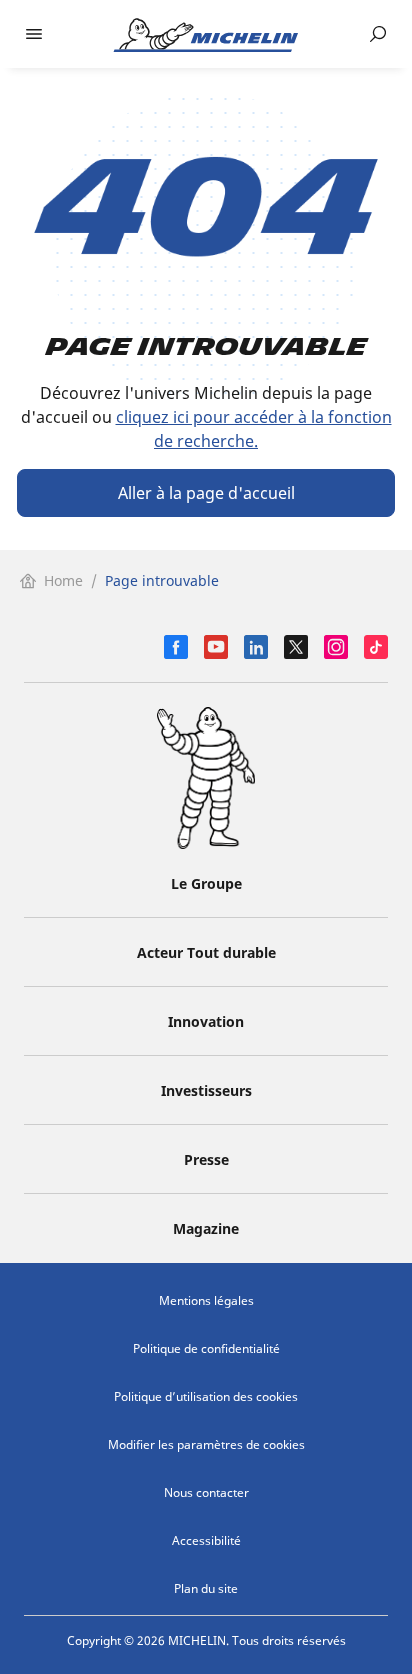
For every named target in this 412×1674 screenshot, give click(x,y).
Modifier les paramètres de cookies (206, 1444)
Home (63, 580)
